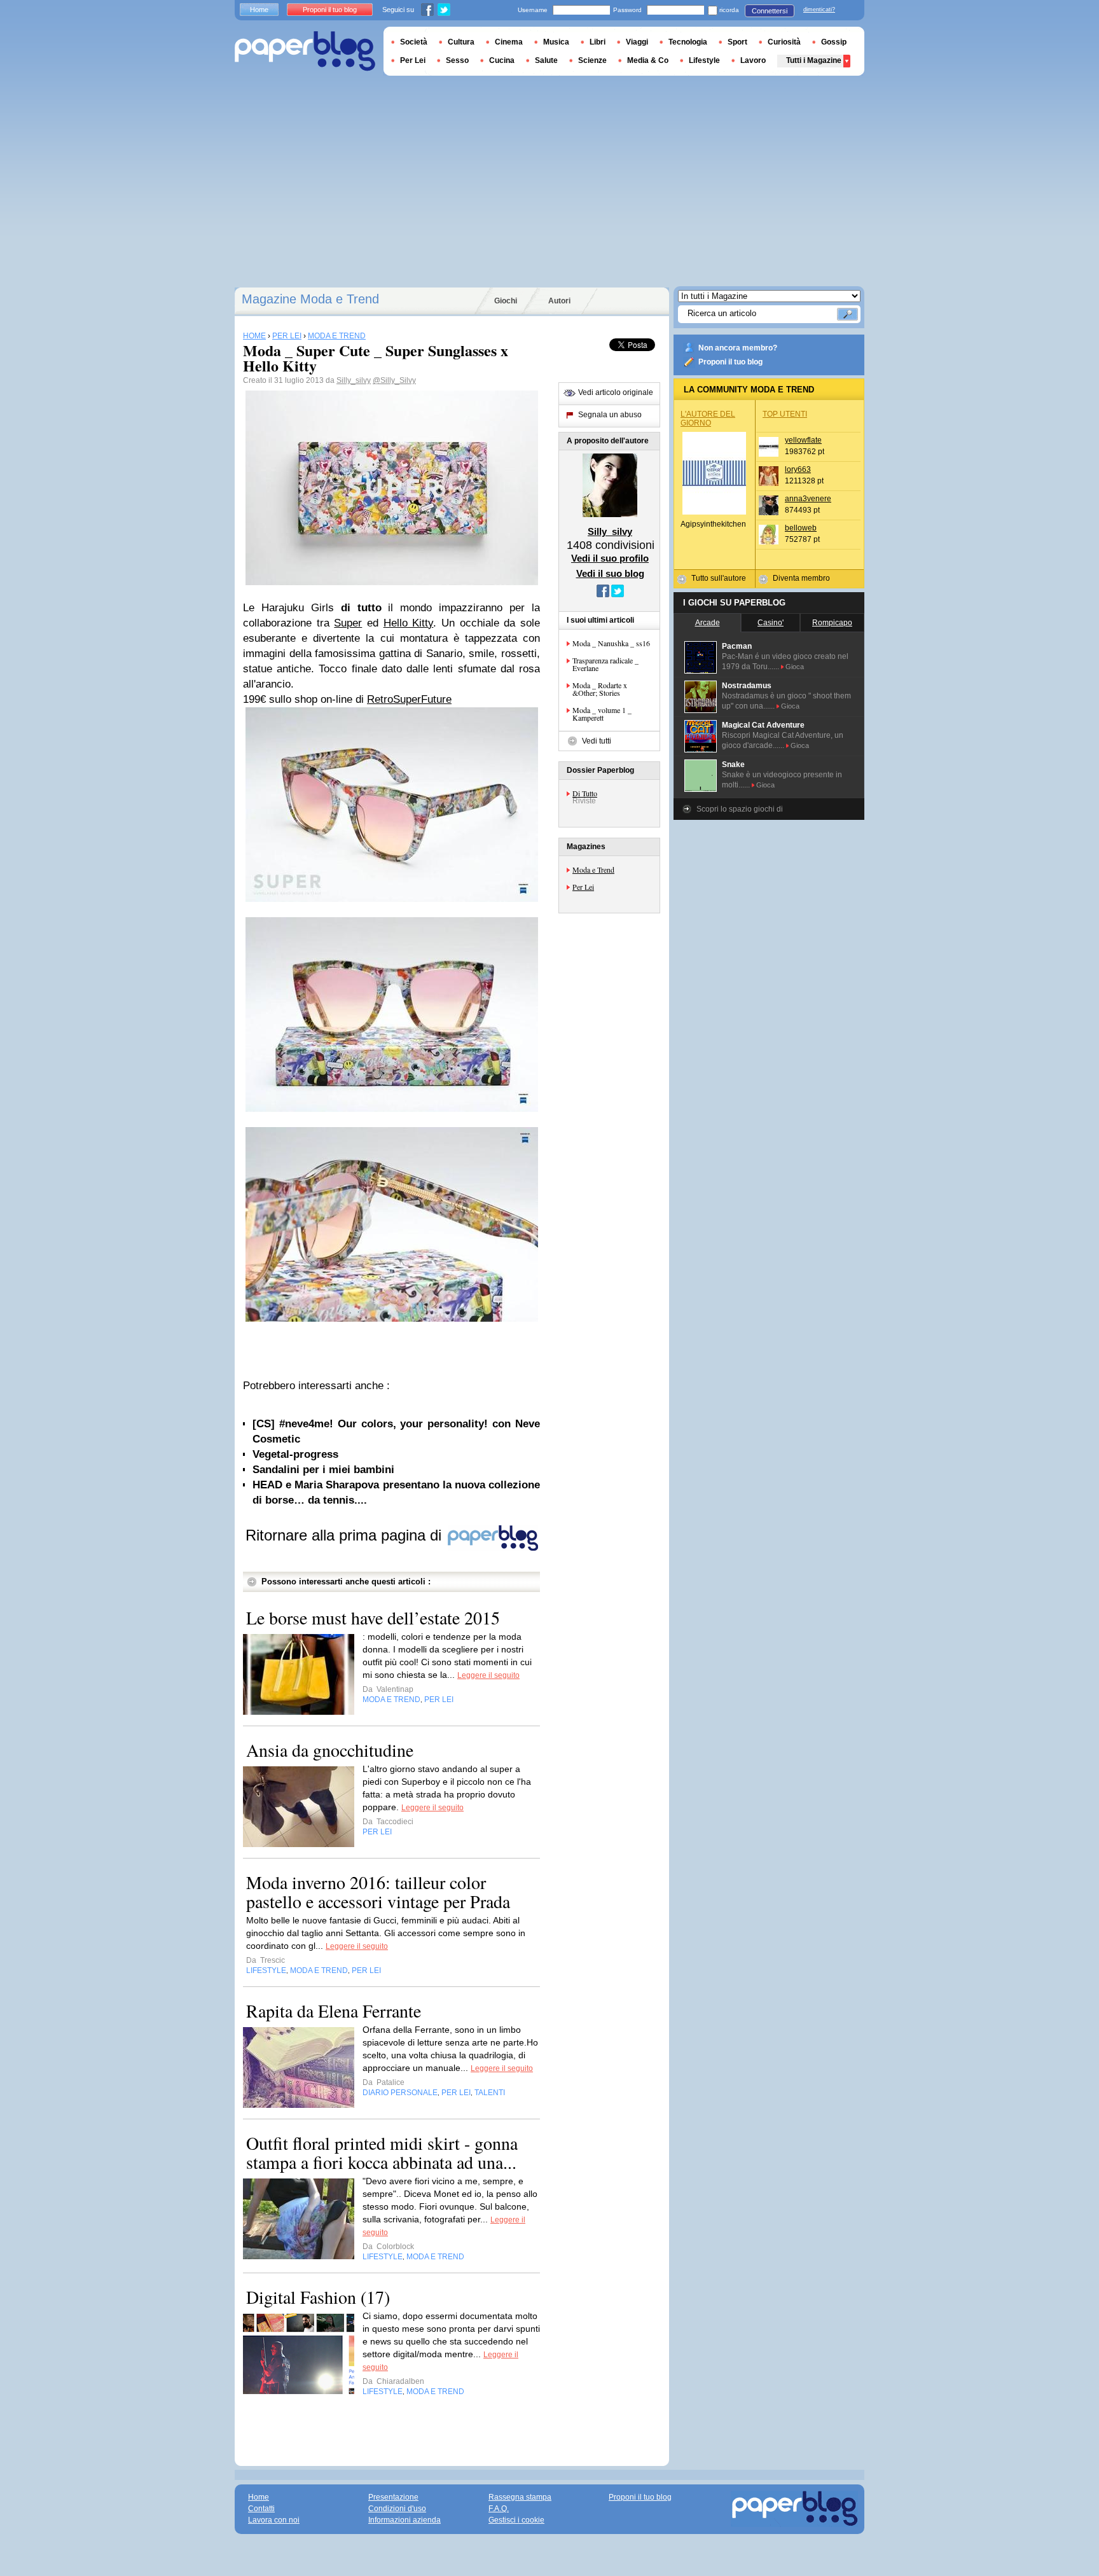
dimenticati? (819, 10)
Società (414, 42)
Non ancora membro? (738, 348)
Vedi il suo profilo (610, 558)
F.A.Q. (499, 2509)
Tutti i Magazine (814, 60)
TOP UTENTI (785, 414)
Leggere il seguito (488, 1675)
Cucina (502, 60)
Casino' (771, 623)
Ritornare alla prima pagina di (346, 1535)
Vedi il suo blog (610, 573)
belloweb (801, 528)
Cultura (461, 42)
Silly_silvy (354, 380)
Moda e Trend (593, 869)
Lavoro (753, 60)
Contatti (261, 2509)
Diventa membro (801, 578)
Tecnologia (688, 42)
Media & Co (648, 60)
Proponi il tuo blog (730, 362)
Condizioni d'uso (397, 2509)
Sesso (457, 60)
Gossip (834, 42)
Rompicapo (832, 623)
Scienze (592, 60)
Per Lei (583, 887)
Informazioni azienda (404, 2520)
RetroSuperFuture (409, 699)
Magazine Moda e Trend (310, 299)
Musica (556, 42)
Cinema (509, 42)
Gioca (795, 667)
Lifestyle (704, 60)
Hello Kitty (409, 623)
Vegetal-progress (295, 1454)
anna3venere (808, 499)
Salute (546, 60)
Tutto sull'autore (719, 578)
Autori (559, 301)
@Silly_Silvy (394, 380)
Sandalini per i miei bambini (323, 1470)
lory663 (798, 469)
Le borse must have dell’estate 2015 (373, 1617)
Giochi (506, 301)
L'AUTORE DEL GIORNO (708, 419)
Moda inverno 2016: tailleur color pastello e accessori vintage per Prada (378, 1892)
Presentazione (393, 2497)
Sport (737, 42)
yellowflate (803, 440)
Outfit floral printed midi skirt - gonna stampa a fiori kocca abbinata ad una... (382, 2152)
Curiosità (784, 42)
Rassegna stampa (520, 2497)
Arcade (708, 623)
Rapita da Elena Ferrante (334, 2011)
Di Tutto (585, 793)
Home (259, 10)
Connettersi (770, 11)
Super (348, 623)
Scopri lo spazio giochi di (740, 809)
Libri (598, 42)
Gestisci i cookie (516, 2520)
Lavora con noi (274, 2520)
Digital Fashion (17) (318, 2297)
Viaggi (637, 42)
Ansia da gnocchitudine (330, 1750)
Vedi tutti (597, 741)
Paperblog (305, 51)
